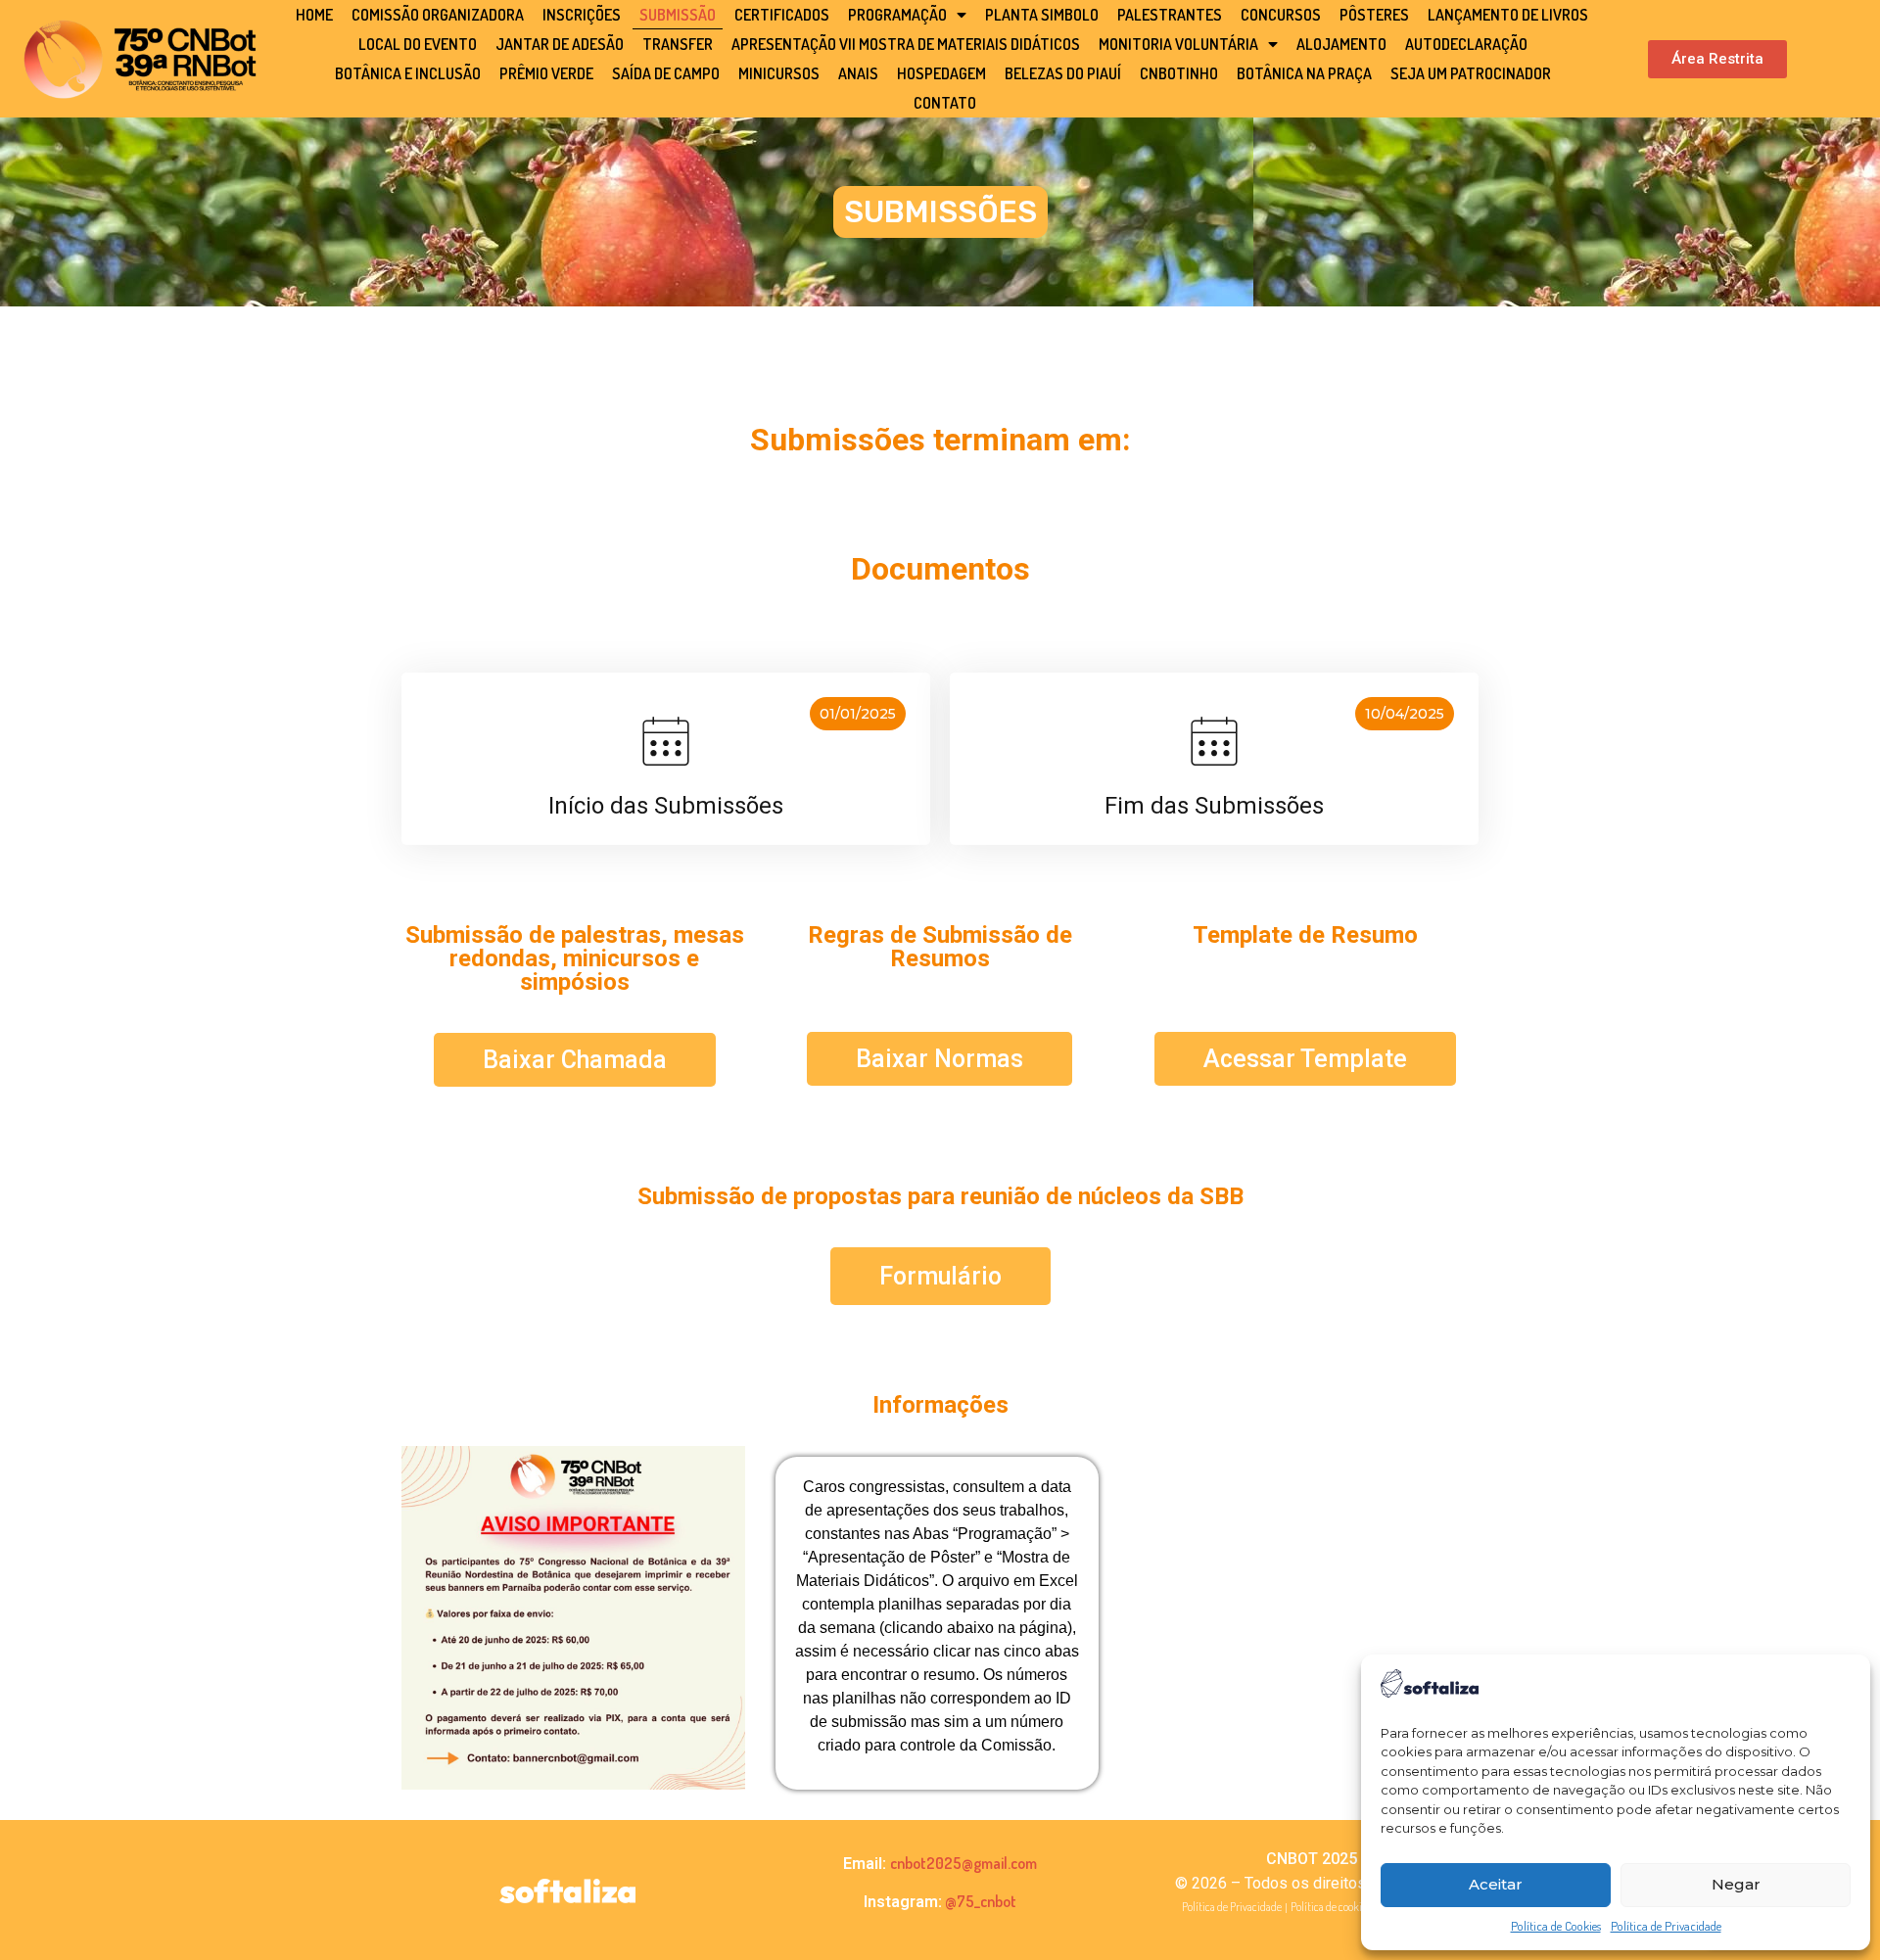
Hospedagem (941, 73)
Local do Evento (418, 44)
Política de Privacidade (1666, 1926)
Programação (897, 15)
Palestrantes (1170, 15)
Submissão (678, 15)
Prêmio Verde (546, 73)
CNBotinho (1179, 73)
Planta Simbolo (1042, 15)
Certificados (782, 15)
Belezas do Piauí (1063, 73)
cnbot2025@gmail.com (963, 1863)
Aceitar (1496, 1884)
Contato (945, 103)
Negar (1736, 1884)
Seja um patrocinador (1471, 73)
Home (314, 15)
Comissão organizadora (438, 15)
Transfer (678, 44)
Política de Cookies (1556, 1926)
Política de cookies (1331, 1907)
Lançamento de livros (1508, 15)
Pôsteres (1374, 15)
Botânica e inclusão (408, 73)
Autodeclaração (1466, 44)
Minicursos (779, 73)
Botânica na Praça (1304, 73)
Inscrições (582, 15)
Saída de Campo (666, 73)
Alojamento (1341, 44)
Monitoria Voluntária (1178, 44)
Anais (858, 73)
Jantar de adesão (560, 44)
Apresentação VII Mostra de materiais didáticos (906, 44)
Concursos (1281, 15)
